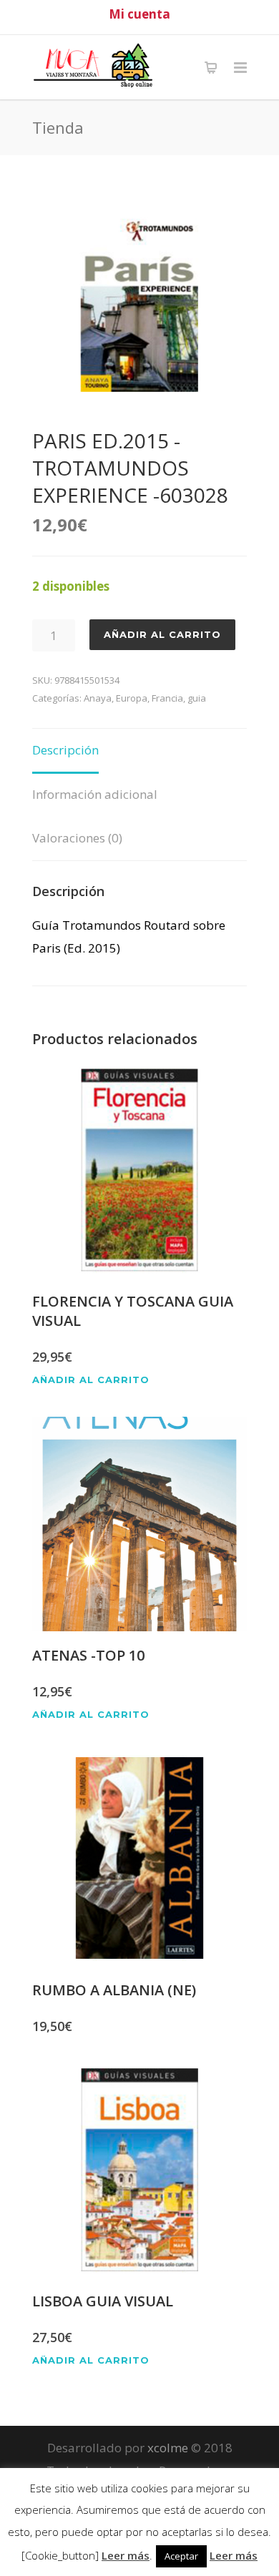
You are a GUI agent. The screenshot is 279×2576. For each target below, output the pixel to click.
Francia (167, 698)
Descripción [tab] (65, 750)
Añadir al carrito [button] (91, 1380)
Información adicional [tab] (95, 794)
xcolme (168, 2448)
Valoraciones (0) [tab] (77, 838)
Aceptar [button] (181, 2556)
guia (197, 698)
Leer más (126, 2555)
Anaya (98, 698)
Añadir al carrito (162, 634)
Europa (132, 698)
